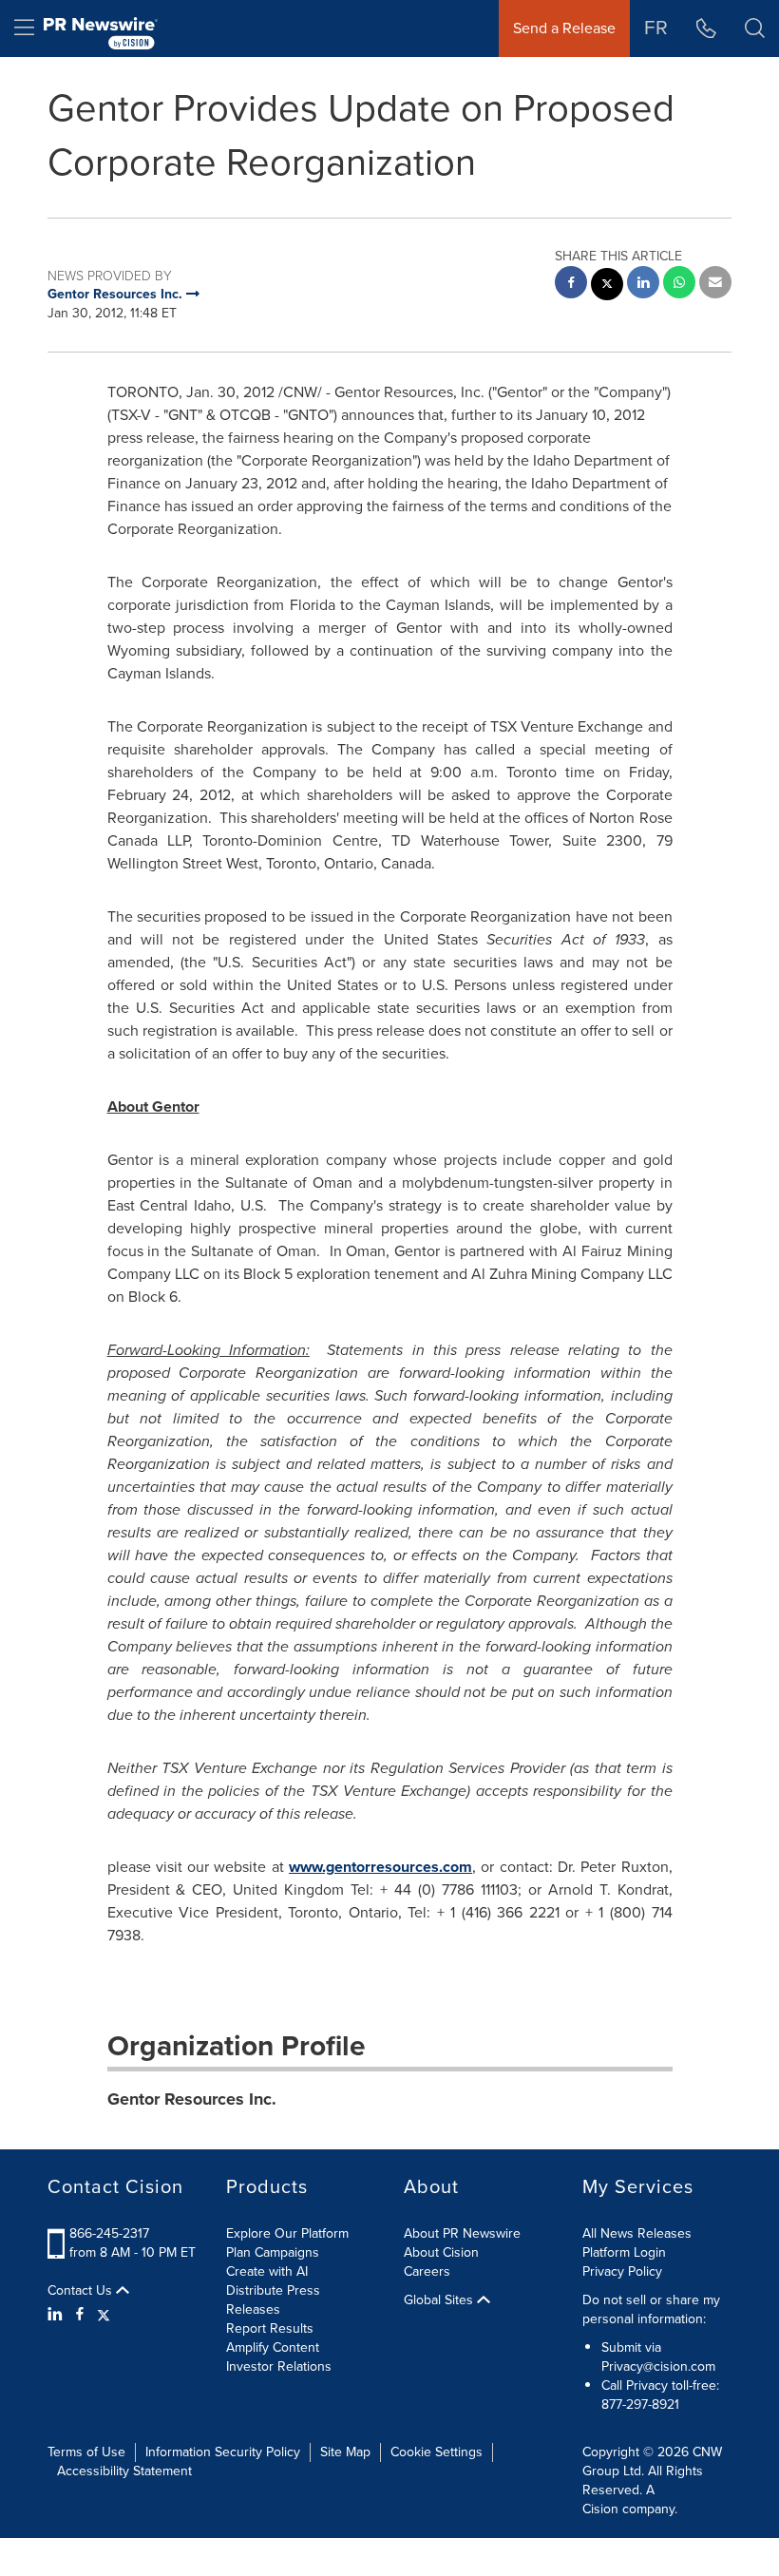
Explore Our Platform (287, 2233)
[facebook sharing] (571, 285)
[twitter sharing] (607, 286)
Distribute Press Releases (273, 2300)
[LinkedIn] (57, 2315)
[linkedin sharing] (643, 285)
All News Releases (637, 2233)
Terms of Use (86, 2452)
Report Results (270, 2328)
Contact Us (82, 2291)
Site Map (345, 2452)
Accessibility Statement (124, 2471)
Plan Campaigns (273, 2252)
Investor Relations (279, 2366)
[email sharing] (715, 285)
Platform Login (624, 2252)
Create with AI (267, 2271)
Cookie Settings (437, 2452)
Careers (427, 2271)
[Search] (755, 29)
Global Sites (440, 2300)
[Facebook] (80, 2315)
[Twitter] (104, 2315)
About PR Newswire (462, 2233)
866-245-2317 (109, 2233)
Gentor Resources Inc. (192, 2099)
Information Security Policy (223, 2452)
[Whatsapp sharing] (679, 285)
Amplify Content (273, 2347)
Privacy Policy (622, 2271)
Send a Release (564, 28)
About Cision (441, 2252)
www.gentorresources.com (380, 1867)
